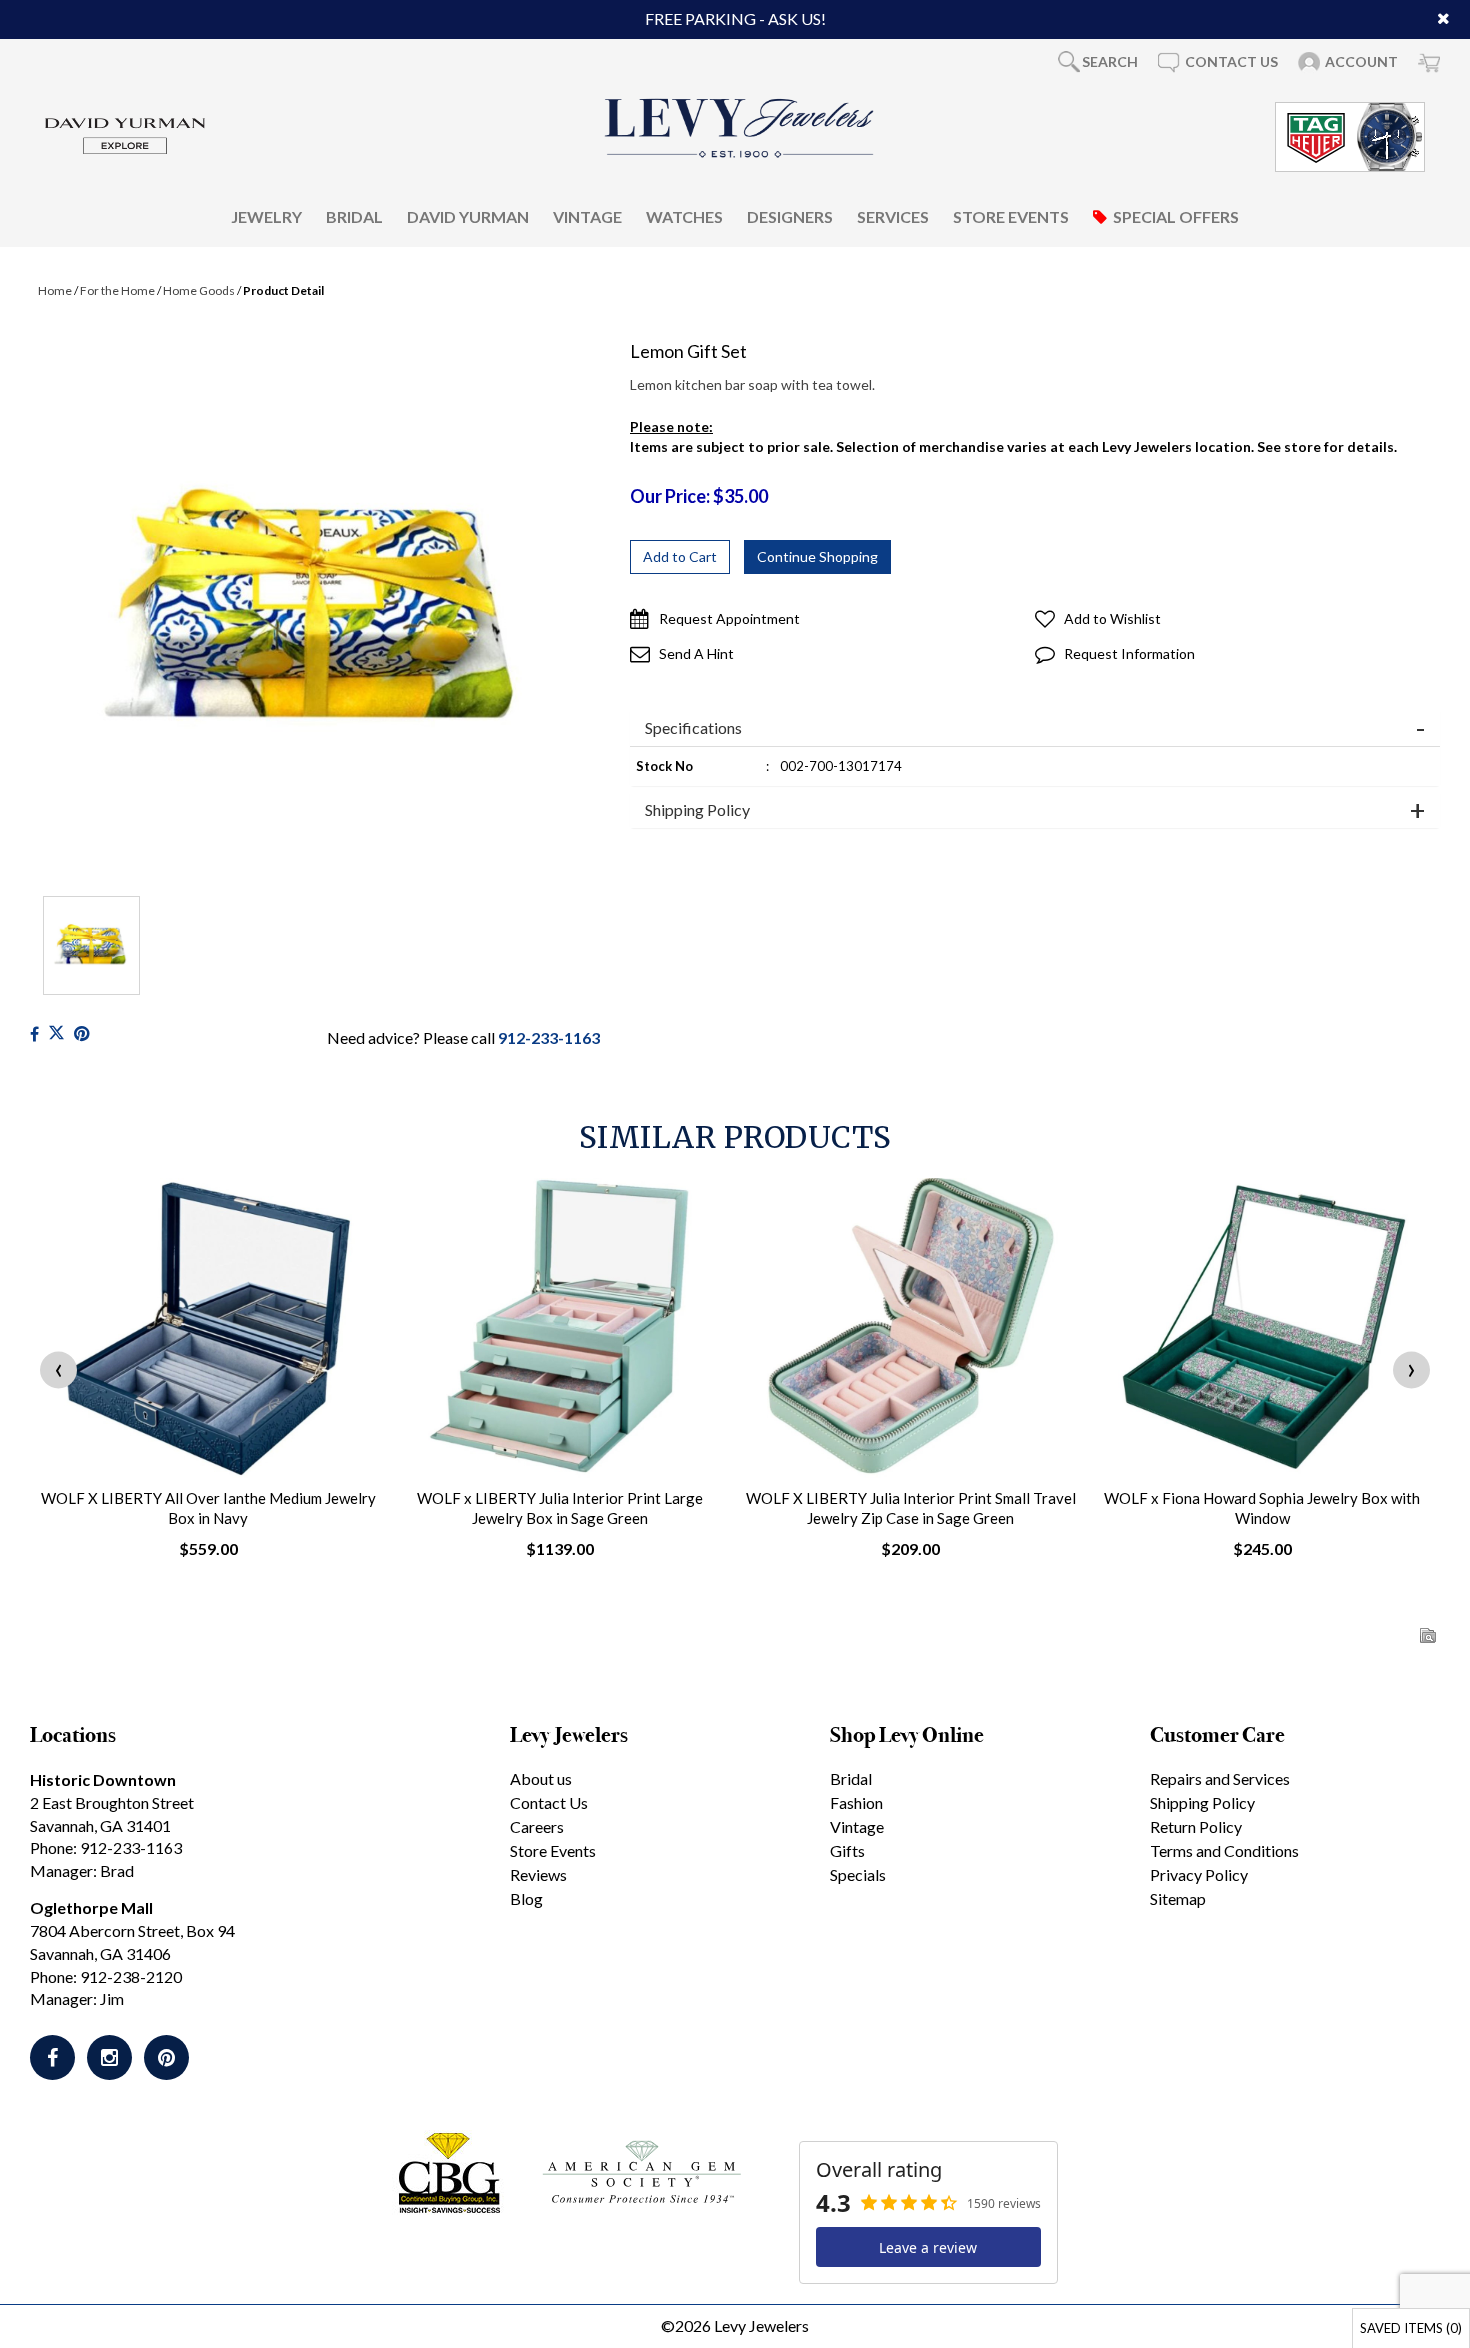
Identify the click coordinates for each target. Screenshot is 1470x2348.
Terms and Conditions (1224, 1850)
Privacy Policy (1199, 1874)
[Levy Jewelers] (740, 128)
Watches (684, 216)
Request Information (1129, 653)
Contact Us (549, 1802)
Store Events (1011, 216)
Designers (790, 216)
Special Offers (1176, 216)
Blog (526, 1898)
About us (541, 1778)
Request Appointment (729, 618)
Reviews (538, 1874)
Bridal (354, 216)
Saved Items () (1411, 2328)
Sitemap (1178, 1898)
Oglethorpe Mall (91, 1907)
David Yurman (468, 216)
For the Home (117, 290)
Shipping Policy (697, 810)
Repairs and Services (1220, 1778)
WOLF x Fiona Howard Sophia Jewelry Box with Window (1262, 1508)
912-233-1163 (549, 1037)
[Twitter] (56, 1033)
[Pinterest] (166, 2057)
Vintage (587, 216)
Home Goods (199, 290)
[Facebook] (34, 1033)
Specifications (693, 728)
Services (893, 216)
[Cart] (1429, 62)
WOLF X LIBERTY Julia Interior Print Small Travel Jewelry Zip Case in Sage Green (911, 1508)
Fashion (856, 1802)
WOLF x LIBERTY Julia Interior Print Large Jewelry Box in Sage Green (560, 1508)
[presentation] (58, 1370)
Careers (537, 1826)
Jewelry (266, 216)
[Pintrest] (81, 1033)
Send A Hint (696, 653)
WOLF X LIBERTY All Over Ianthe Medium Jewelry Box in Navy (208, 1508)
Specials (858, 1874)
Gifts (847, 1850)
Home (55, 290)
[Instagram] (109, 2057)
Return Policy (1196, 1826)
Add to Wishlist (1112, 618)
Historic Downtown (103, 1779)
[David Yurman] (125, 134)
